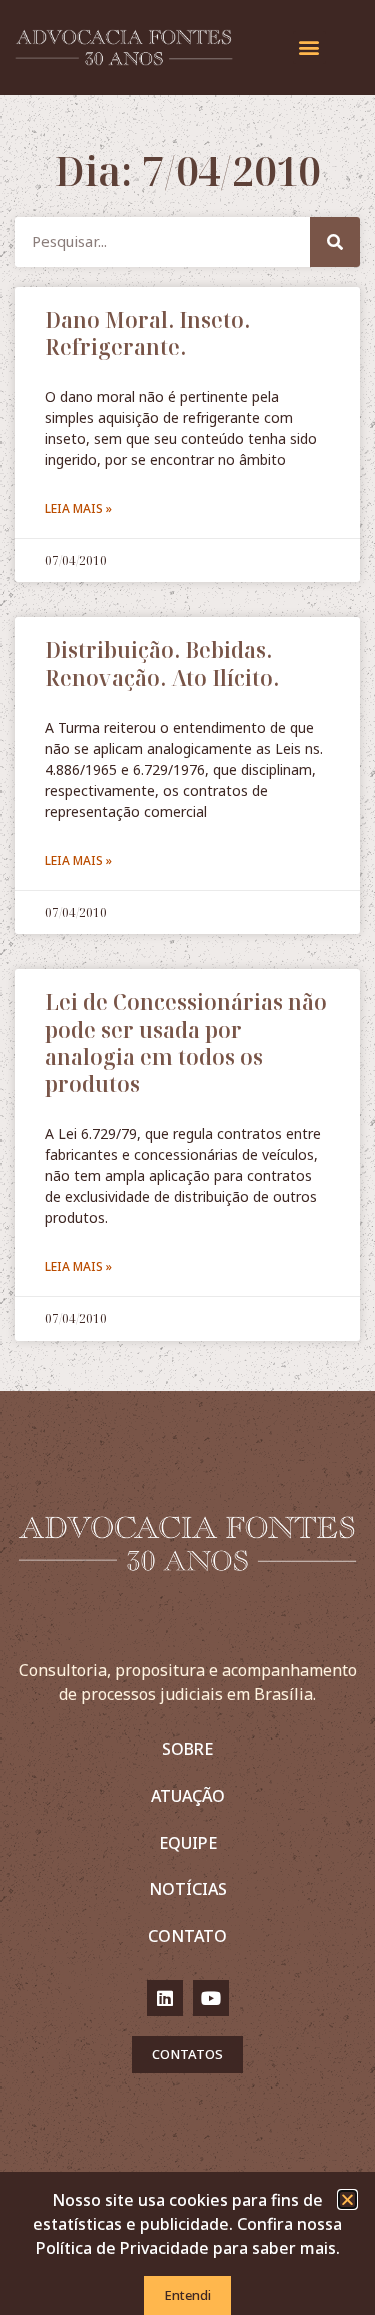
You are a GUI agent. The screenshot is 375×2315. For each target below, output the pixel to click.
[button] (347, 2199)
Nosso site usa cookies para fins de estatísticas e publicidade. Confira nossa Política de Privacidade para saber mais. (187, 2224)
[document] (187, 1157)
